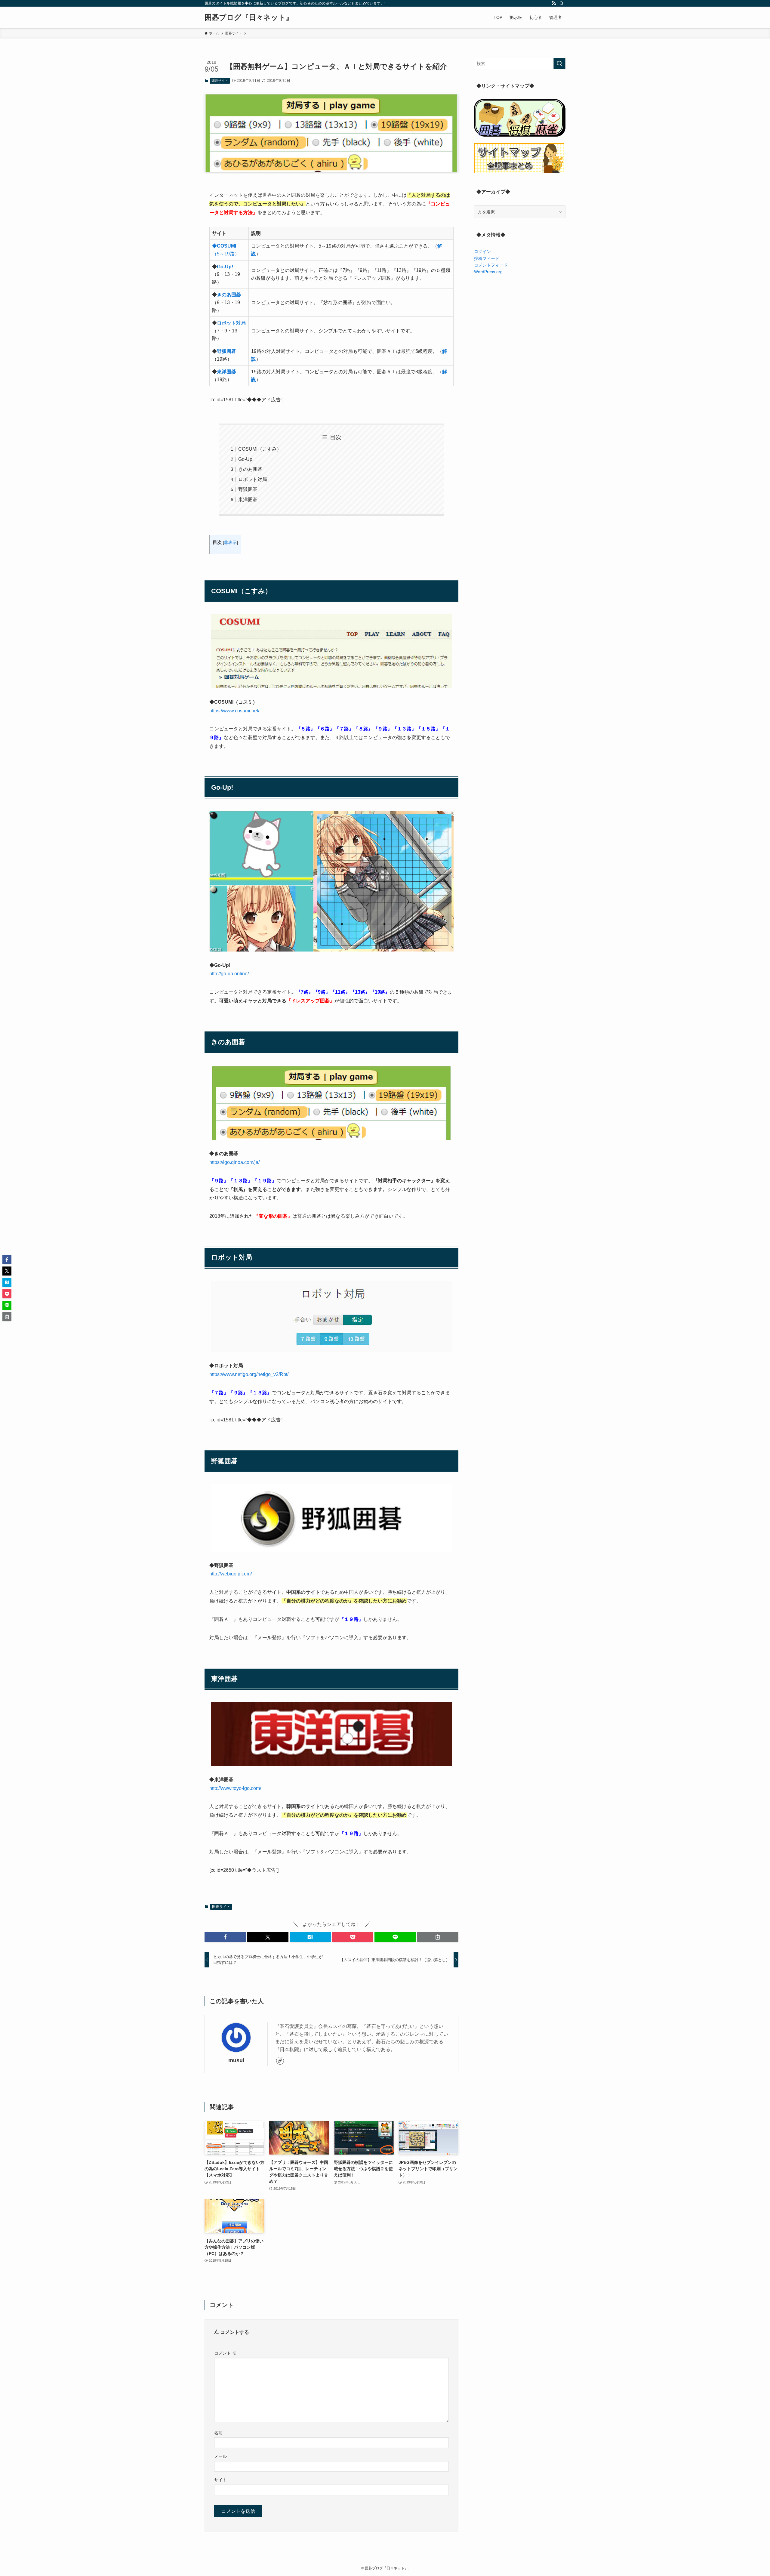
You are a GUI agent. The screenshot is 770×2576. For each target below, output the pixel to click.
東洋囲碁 (226, 372)
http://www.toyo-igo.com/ (235, 1788)
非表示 (230, 543)
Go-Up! (225, 267)
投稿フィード (487, 258)
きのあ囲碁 (229, 295)
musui (236, 2060)
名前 (218, 2433)
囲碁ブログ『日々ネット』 (249, 17)
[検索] (562, 3)
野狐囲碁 (226, 351)
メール (220, 2456)
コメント (225, 2353)
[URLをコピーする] (438, 1937)
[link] (280, 2061)
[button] (225, 1937)
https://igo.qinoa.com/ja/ (234, 1162)
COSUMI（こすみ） (260, 449)
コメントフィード (491, 265)
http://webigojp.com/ (231, 1574)
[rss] (554, 3)
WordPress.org (488, 272)
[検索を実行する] (559, 63)
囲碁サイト (220, 81)
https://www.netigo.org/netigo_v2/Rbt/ (249, 1374)
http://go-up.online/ (229, 974)
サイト (220, 2480)
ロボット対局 (231, 323)
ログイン (482, 251)
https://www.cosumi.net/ (234, 711)
